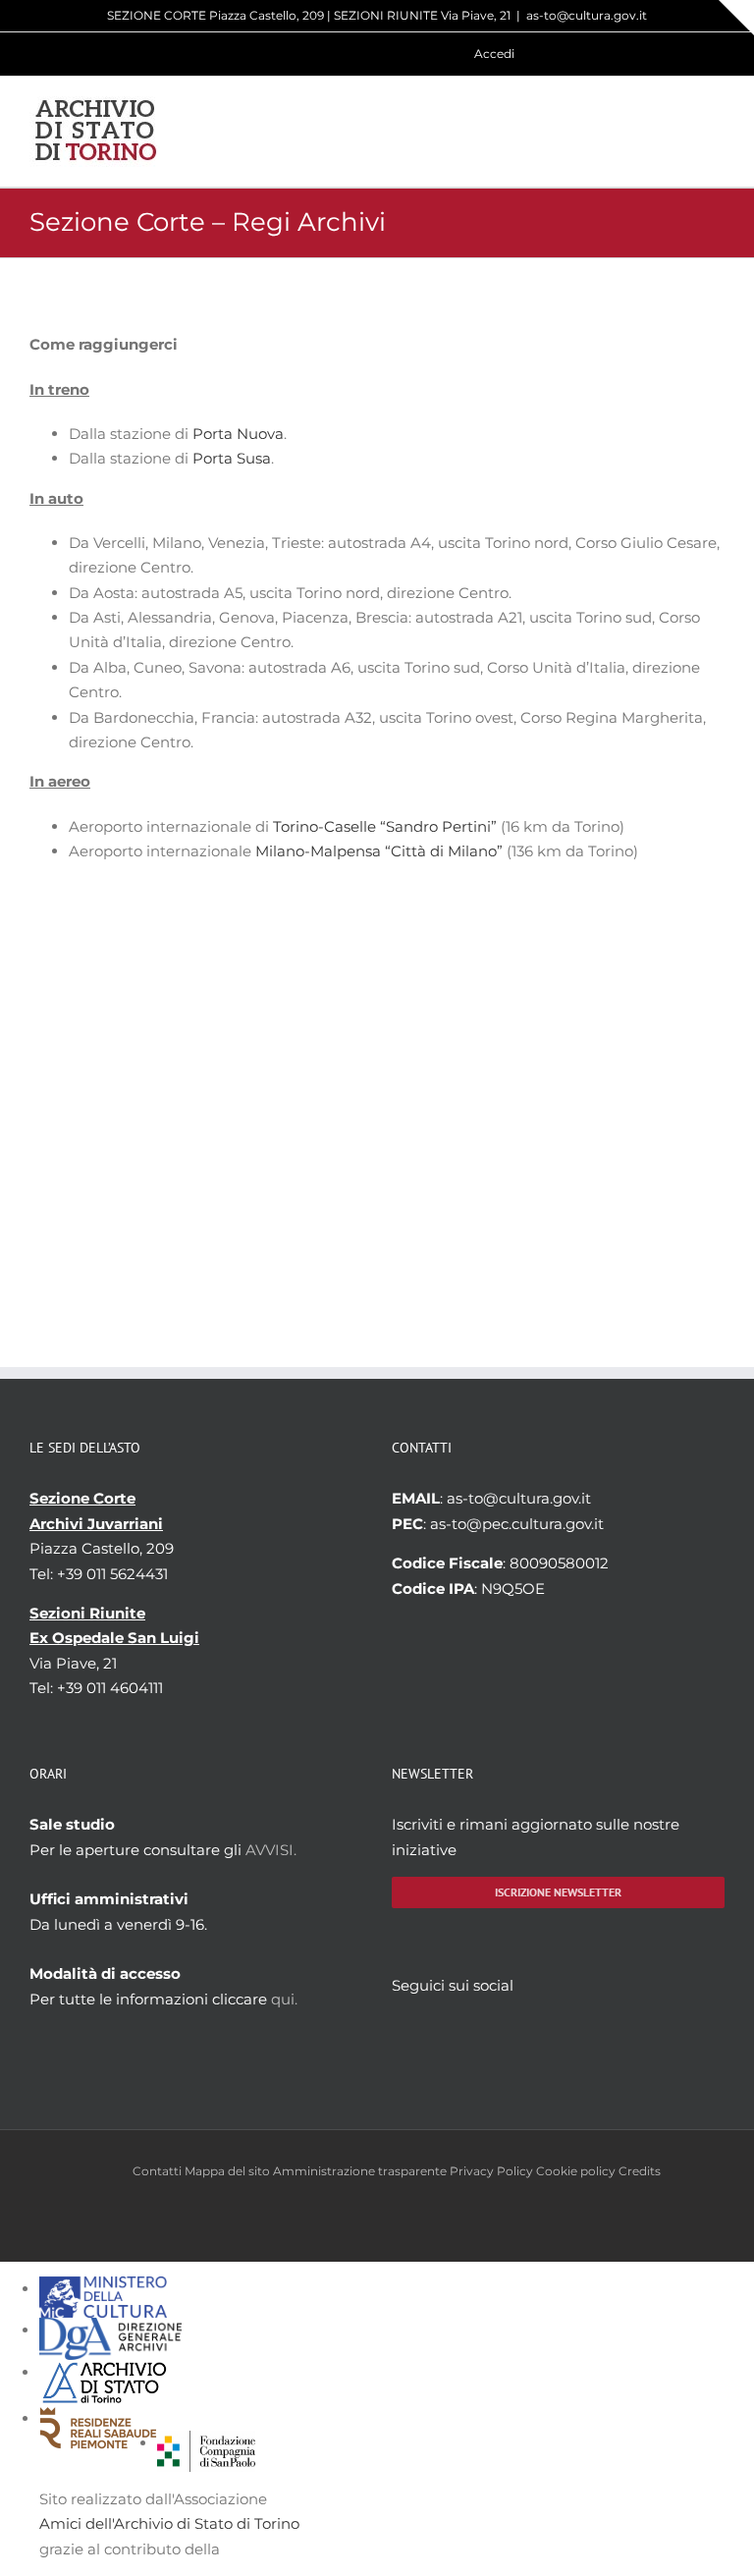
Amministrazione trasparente (360, 2171)
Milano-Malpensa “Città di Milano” (379, 851)
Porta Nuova (238, 434)
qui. (284, 1999)
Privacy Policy (491, 2171)
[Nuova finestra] (206, 2443)
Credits (640, 2171)
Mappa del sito (227, 2171)
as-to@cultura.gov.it (587, 15)
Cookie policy (576, 2171)
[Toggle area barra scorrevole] (736, 18)
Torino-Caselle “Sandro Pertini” (385, 826)
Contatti (157, 2171)
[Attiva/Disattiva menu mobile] (717, 131)
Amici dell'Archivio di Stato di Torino (169, 2523)
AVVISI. (271, 1850)
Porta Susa (232, 458)
